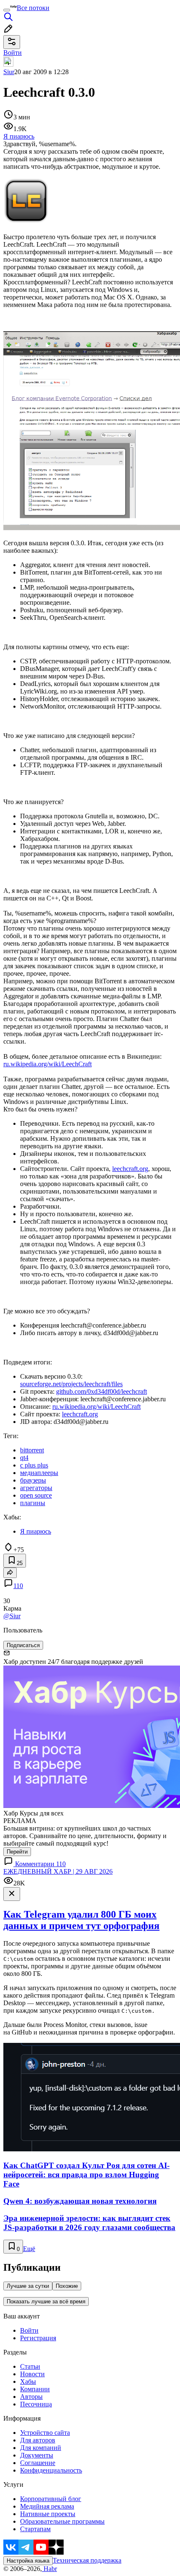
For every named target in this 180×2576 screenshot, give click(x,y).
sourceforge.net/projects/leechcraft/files (71, 1384)
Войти (29, 2330)
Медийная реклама (47, 2506)
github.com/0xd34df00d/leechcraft (102, 1391)
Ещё (29, 2249)
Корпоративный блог (51, 2499)
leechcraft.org (130, 1169)
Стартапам (35, 2529)
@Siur (12, 1616)
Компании (35, 2389)
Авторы (31, 2397)
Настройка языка (28, 2561)
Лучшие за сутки (28, 2286)
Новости (32, 2374)
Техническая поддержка (87, 2560)
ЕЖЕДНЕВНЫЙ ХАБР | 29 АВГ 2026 (58, 1871)
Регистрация (38, 2338)
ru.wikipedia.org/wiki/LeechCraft (48, 1064)
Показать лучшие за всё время (46, 2301)
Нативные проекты (48, 2514)
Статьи (30, 2366)
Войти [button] (13, 53)
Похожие (67, 2286)
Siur (9, 72)
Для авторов (38, 2440)
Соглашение (38, 2463)
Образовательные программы (62, 2521)
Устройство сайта (45, 2433)
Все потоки (33, 8)
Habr (49, 2569)
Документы (37, 2455)
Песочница (36, 2404)
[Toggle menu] (7, 10)
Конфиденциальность (51, 2470)
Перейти (17, 1852)
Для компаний (41, 2448)
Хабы (28, 2381)
